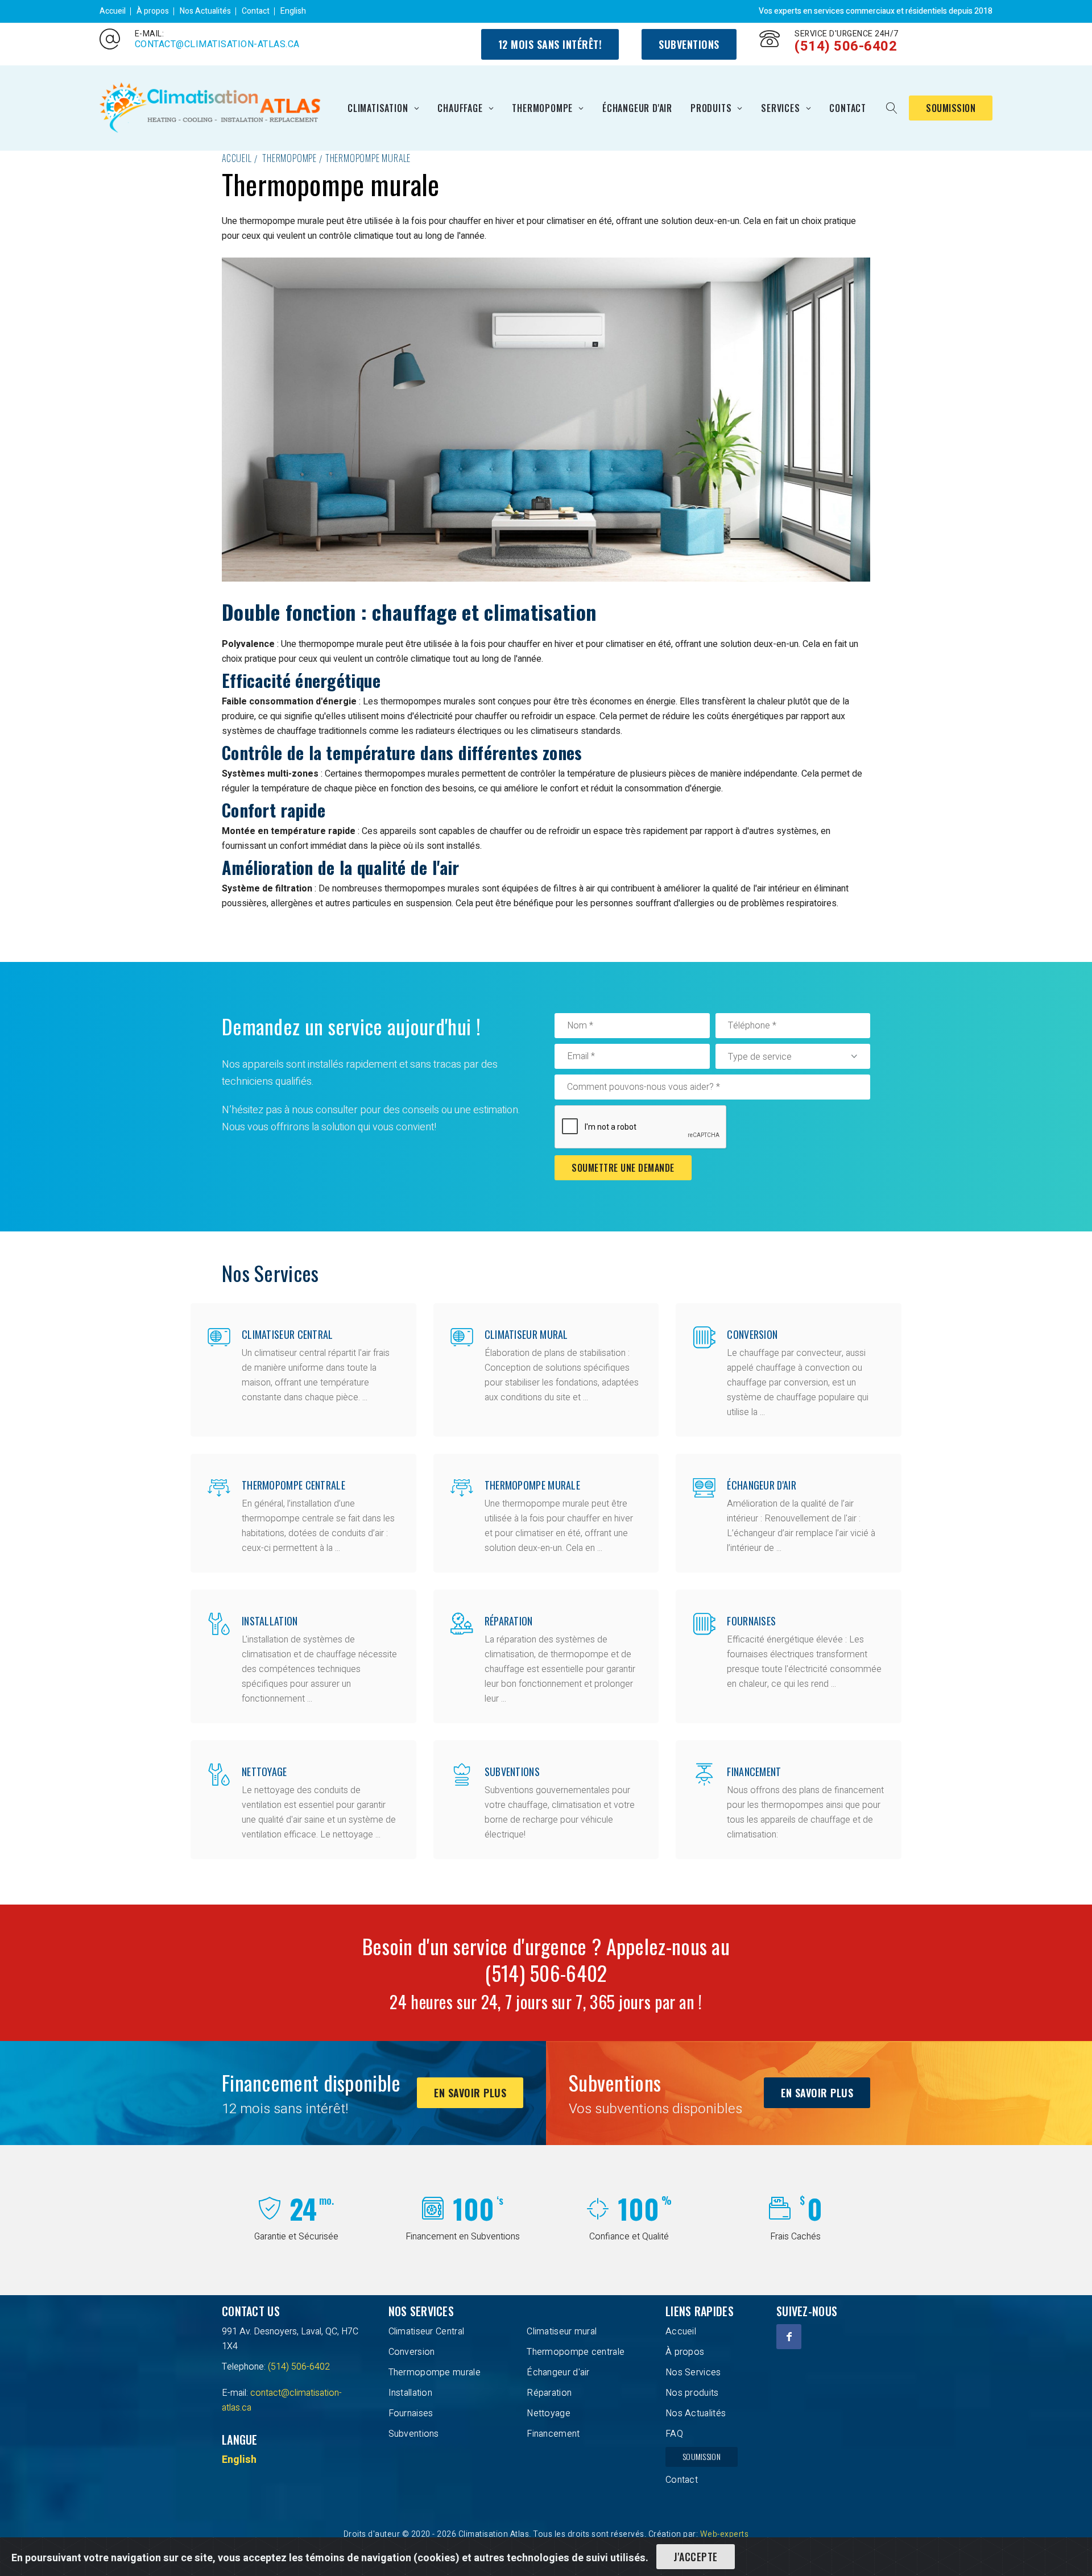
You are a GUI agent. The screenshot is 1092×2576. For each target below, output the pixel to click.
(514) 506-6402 (846, 46)
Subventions (689, 44)
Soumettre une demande (623, 1168)
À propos (153, 11)
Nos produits (692, 2393)
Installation (270, 1621)
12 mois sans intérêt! (550, 44)
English (293, 11)
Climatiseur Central (288, 1334)
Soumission (951, 108)
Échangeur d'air (637, 108)
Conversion (752, 1334)
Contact (256, 11)
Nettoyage (264, 1772)
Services (780, 108)
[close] (892, 108)
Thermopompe (542, 108)
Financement (754, 1772)
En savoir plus (470, 2093)
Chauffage (460, 108)
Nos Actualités (205, 11)
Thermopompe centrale (293, 1485)
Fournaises (751, 1621)
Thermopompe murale (368, 158)
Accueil (113, 11)
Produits (711, 108)
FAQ (674, 2434)
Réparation (509, 1621)
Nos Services (693, 2372)
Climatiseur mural (526, 1334)
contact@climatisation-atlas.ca (217, 44)
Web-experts (725, 2534)
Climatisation (378, 108)
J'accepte (696, 2557)
